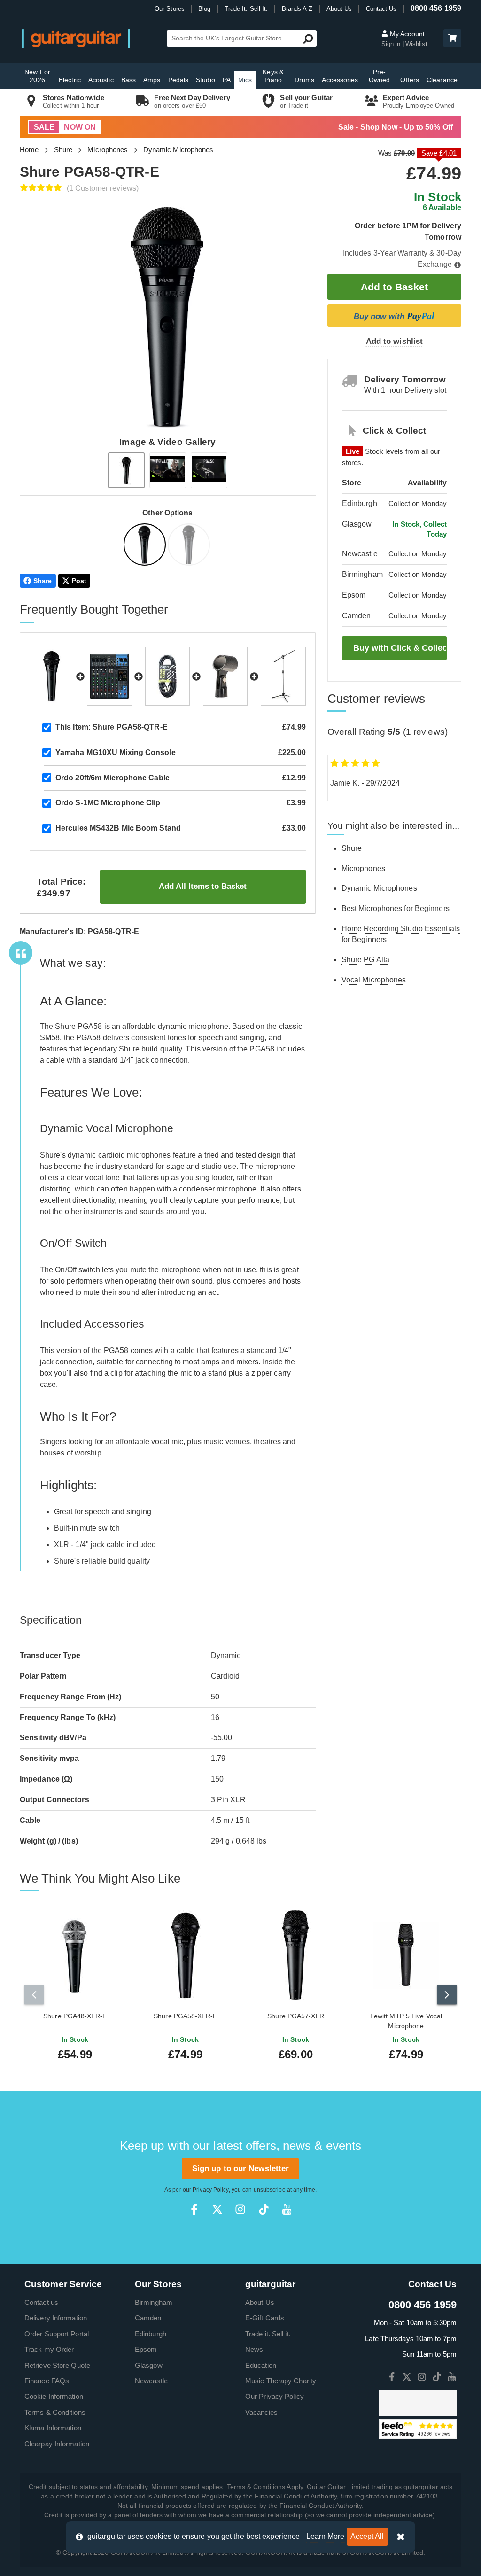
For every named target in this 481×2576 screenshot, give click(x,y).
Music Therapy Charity (281, 2381)
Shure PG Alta (365, 960)
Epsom (146, 2349)
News (254, 2349)
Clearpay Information (57, 2444)
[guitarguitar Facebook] (194, 2209)
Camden (148, 2318)
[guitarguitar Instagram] (240, 2209)
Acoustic (101, 80)
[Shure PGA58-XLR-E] (190, 546)
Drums (305, 80)
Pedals (178, 80)
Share (43, 581)
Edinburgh (151, 2334)
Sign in (392, 44)
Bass (128, 80)
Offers (410, 80)
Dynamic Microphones (178, 150)
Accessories (340, 80)
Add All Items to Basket (203, 886)
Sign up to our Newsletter (241, 2168)
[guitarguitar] (76, 38)
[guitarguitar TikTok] (264, 2209)
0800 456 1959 (436, 8)
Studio (206, 80)
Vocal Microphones (374, 980)
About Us (339, 9)
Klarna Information (53, 2428)
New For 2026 (37, 76)
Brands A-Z (297, 9)
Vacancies (261, 2412)
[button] (452, 38)
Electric (70, 80)
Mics (245, 80)
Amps (152, 80)
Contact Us (381, 9)
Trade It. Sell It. (246, 9)
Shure (63, 150)
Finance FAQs (47, 2381)
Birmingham (154, 2302)
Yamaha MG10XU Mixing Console (116, 752)
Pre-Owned (380, 76)
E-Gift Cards (265, 2318)
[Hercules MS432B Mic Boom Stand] (283, 676)
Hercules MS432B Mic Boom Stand (118, 828)
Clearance (442, 80)
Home (29, 150)
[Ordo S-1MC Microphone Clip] (225, 676)
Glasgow (149, 2365)
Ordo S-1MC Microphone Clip (108, 803)
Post (79, 581)
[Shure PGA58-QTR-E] (146, 546)
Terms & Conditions (55, 2412)
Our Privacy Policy (275, 2396)
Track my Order (49, 2349)
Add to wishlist (395, 341)
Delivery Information (56, 2318)
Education (261, 2365)
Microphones (108, 150)
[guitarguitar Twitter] (217, 2209)
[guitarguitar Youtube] (287, 2209)
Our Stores (170, 9)
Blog (204, 9)
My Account (406, 34)
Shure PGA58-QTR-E (112, 727)
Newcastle (151, 2381)
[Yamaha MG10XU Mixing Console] (109, 676)
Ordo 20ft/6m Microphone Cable (112, 778)
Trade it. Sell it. (268, 2334)
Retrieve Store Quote (57, 2365)
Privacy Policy (210, 2190)
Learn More (326, 2536)
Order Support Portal (57, 2334)
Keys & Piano (273, 76)
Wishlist (416, 44)
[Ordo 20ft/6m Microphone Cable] (167, 676)
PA (227, 80)
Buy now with (394, 316)
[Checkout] (451, 39)
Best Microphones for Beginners (396, 908)
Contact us (41, 2302)
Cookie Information (54, 2396)
